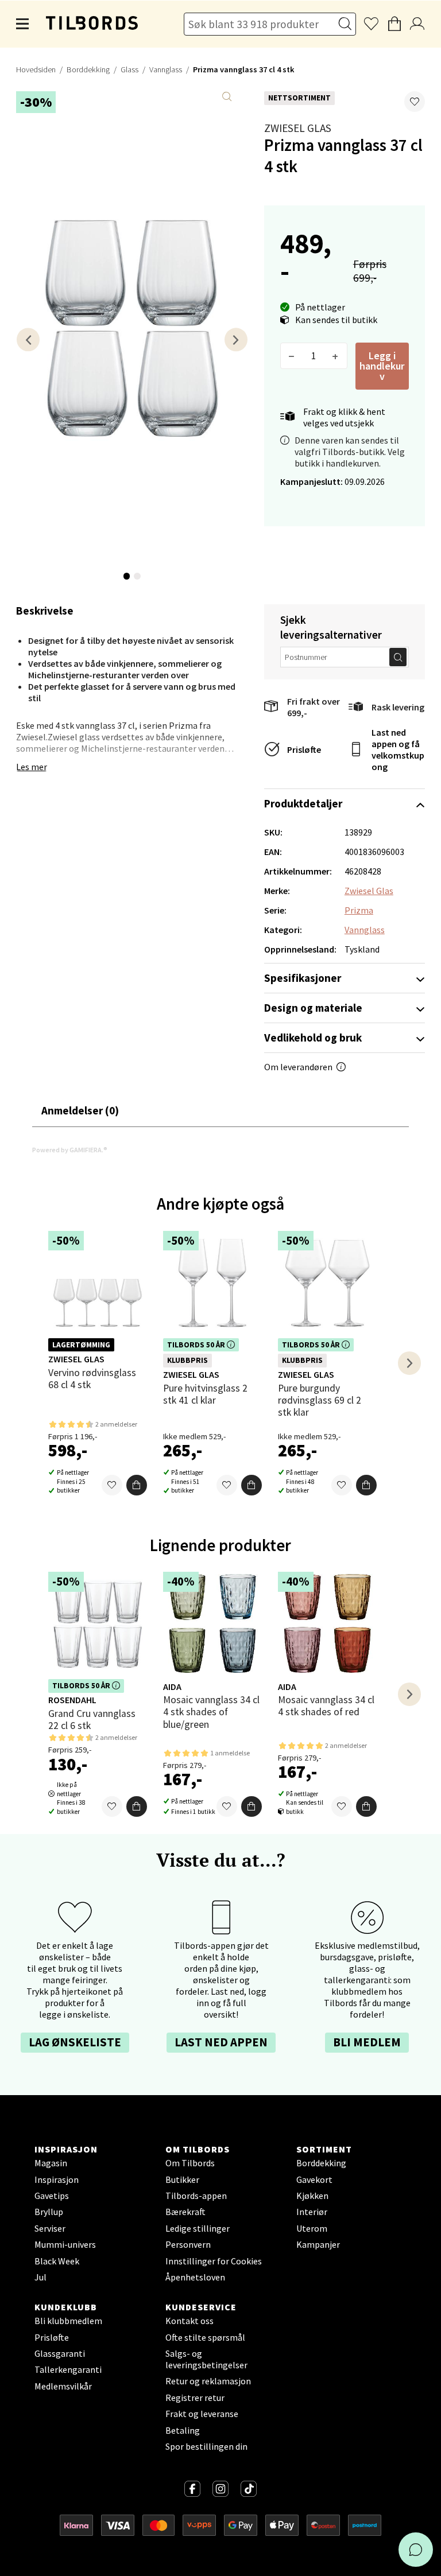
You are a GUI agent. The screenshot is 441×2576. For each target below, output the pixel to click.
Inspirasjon (57, 2179)
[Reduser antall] (292, 356)
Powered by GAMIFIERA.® (70, 1150)
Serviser (50, 2228)
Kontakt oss (189, 2321)
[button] (415, 102)
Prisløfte (304, 749)
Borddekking (88, 69)
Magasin (51, 2163)
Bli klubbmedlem (68, 2321)
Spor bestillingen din (206, 2446)
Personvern (188, 2244)
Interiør (312, 2212)
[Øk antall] (336, 356)
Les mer (32, 767)
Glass (129, 69)
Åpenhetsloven (195, 2277)
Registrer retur (195, 2398)
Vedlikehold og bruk (313, 1038)
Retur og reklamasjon (208, 2381)
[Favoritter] (112, 1485)
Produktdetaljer (303, 803)
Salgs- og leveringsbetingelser (206, 2359)
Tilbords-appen (196, 2196)
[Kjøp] (137, 1485)
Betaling (183, 2430)
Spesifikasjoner (303, 978)
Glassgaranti (60, 2353)
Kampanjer (318, 2244)
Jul (40, 2277)
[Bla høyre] (236, 339)
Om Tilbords (190, 2163)
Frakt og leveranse (202, 2414)
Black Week (57, 2261)
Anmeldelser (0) (80, 1110)
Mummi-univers (65, 2244)
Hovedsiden (36, 69)
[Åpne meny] (23, 24)
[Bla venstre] (28, 339)
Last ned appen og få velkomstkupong (398, 749)
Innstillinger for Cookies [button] (214, 2261)
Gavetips (52, 2196)
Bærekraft (185, 2212)
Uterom (312, 2228)
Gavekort (314, 2179)
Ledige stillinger (198, 2228)
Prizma (359, 910)
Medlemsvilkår (63, 2386)
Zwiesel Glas (298, 128)
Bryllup (49, 2212)
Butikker (182, 2179)
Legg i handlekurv (382, 366)
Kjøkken (312, 2196)
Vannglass (166, 69)
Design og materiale (313, 1008)
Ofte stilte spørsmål (205, 2337)
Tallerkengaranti (68, 2369)
